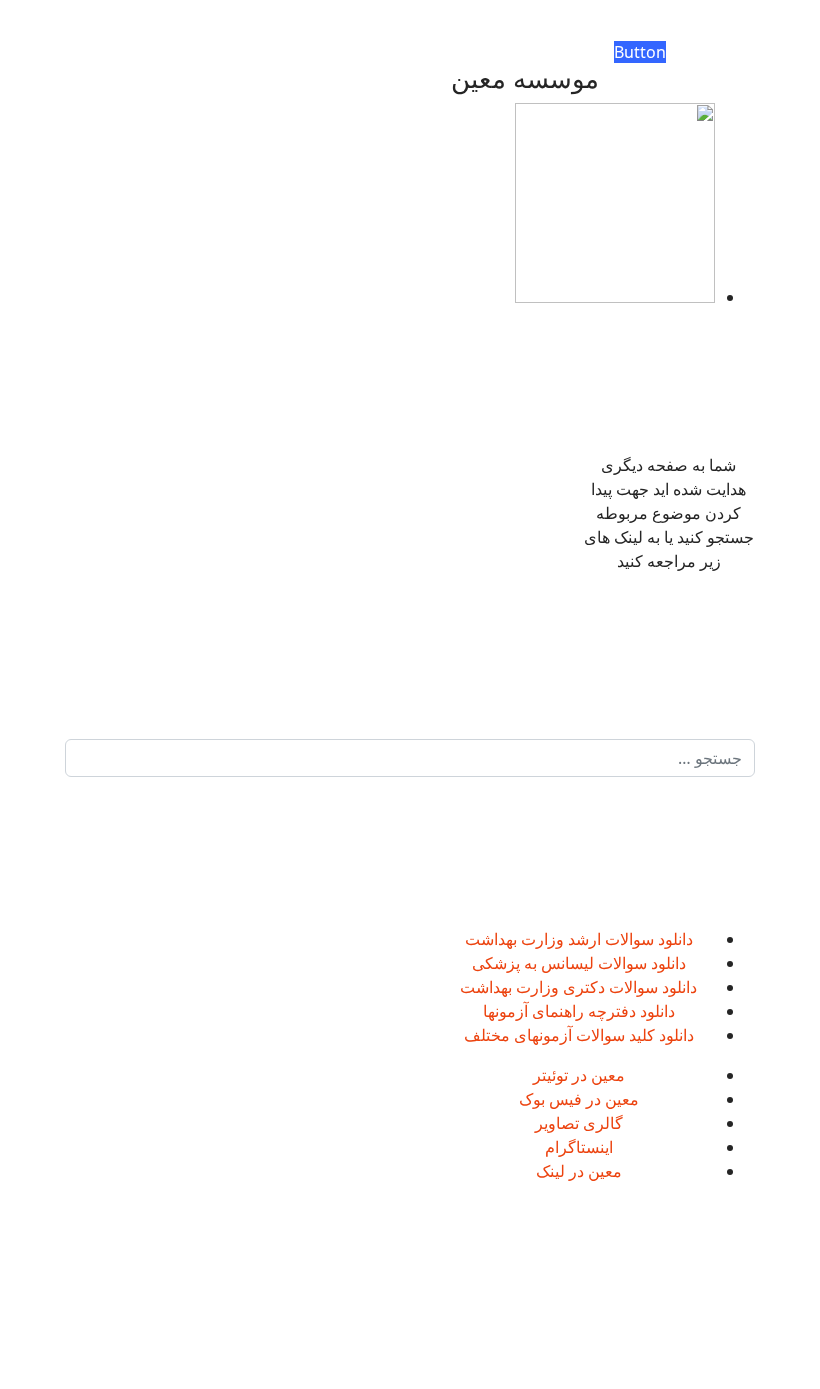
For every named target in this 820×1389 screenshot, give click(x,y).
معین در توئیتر (579, 1075)
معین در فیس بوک (579, 1099)
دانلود (673, 939)
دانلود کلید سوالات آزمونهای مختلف (579, 1035)
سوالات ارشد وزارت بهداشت (559, 939)
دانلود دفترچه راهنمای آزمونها (579, 1011)
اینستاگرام (579, 1147)
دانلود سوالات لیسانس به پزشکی (579, 963)
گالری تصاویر (579, 1123)
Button (640, 52)
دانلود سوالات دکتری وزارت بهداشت (578, 987)
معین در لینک (579, 1171)
